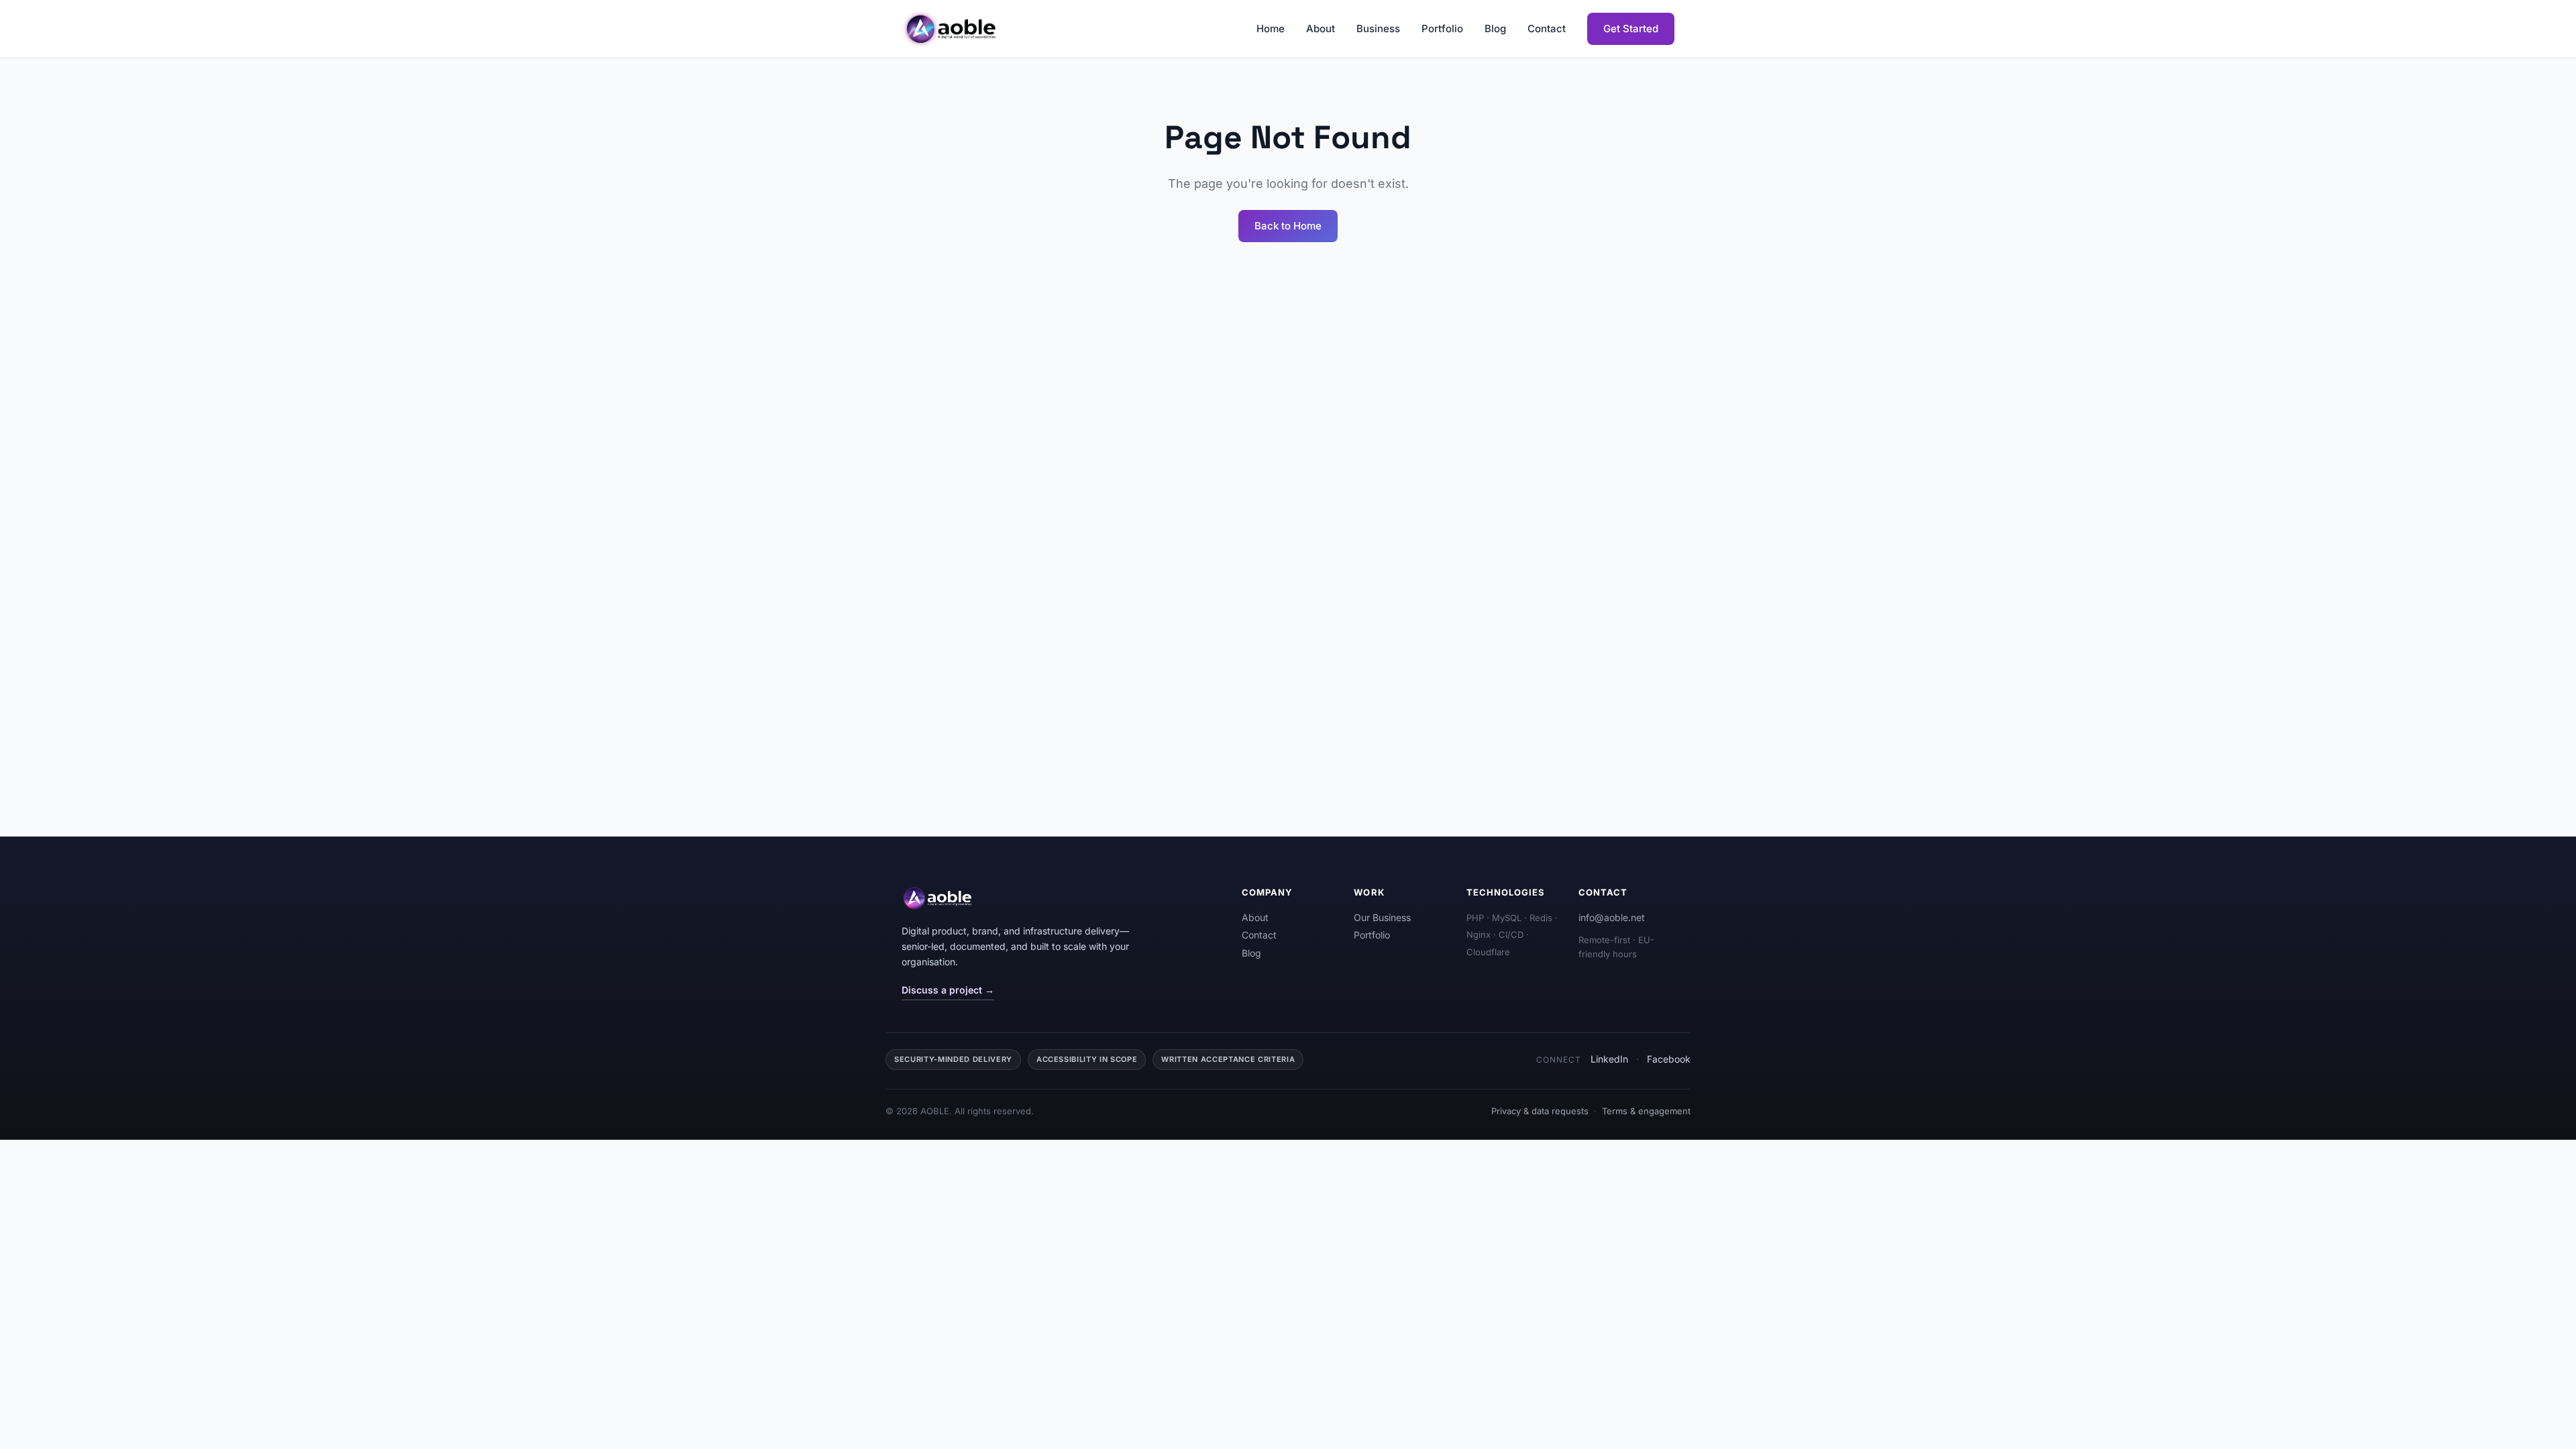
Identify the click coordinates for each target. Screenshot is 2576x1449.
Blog (1495, 29)
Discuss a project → (948, 990)
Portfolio (1442, 29)
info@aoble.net (1612, 917)
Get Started (1631, 29)
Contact (1547, 29)
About (1321, 29)
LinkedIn (1609, 1059)
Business (1378, 29)
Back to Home (1288, 226)
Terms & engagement (1646, 1111)
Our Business (1382, 917)
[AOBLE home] (950, 29)
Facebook (1669, 1059)
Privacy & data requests (1540, 1111)
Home (1271, 29)
